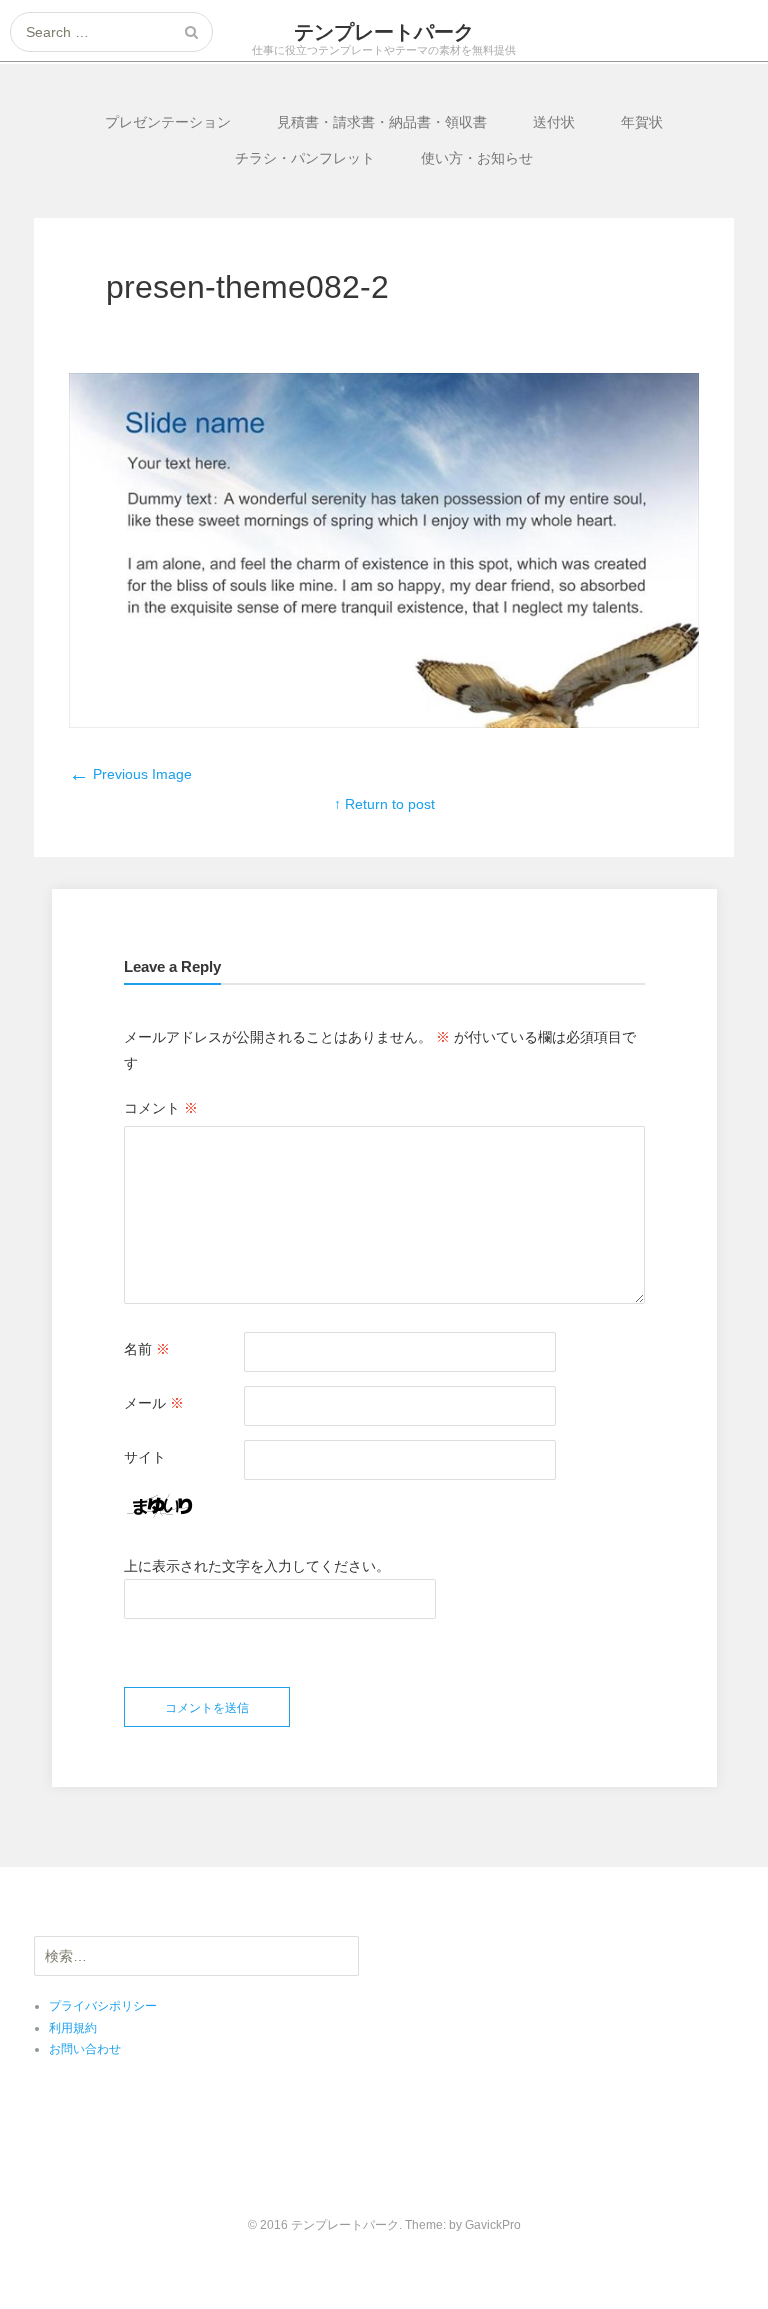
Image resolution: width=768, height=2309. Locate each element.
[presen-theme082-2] (384, 723)
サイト (145, 1457)
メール (154, 1403)
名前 (147, 1349)
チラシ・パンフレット (305, 158)
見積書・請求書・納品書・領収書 (382, 122)
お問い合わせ (85, 2049)
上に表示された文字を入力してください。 (257, 1566)
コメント (161, 1108)
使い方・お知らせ (477, 158)
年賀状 (642, 122)
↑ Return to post (384, 804)
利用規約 (73, 2028)
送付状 (554, 122)
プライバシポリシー (103, 2006)
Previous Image (130, 774)
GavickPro (493, 2225)
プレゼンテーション (168, 122)
